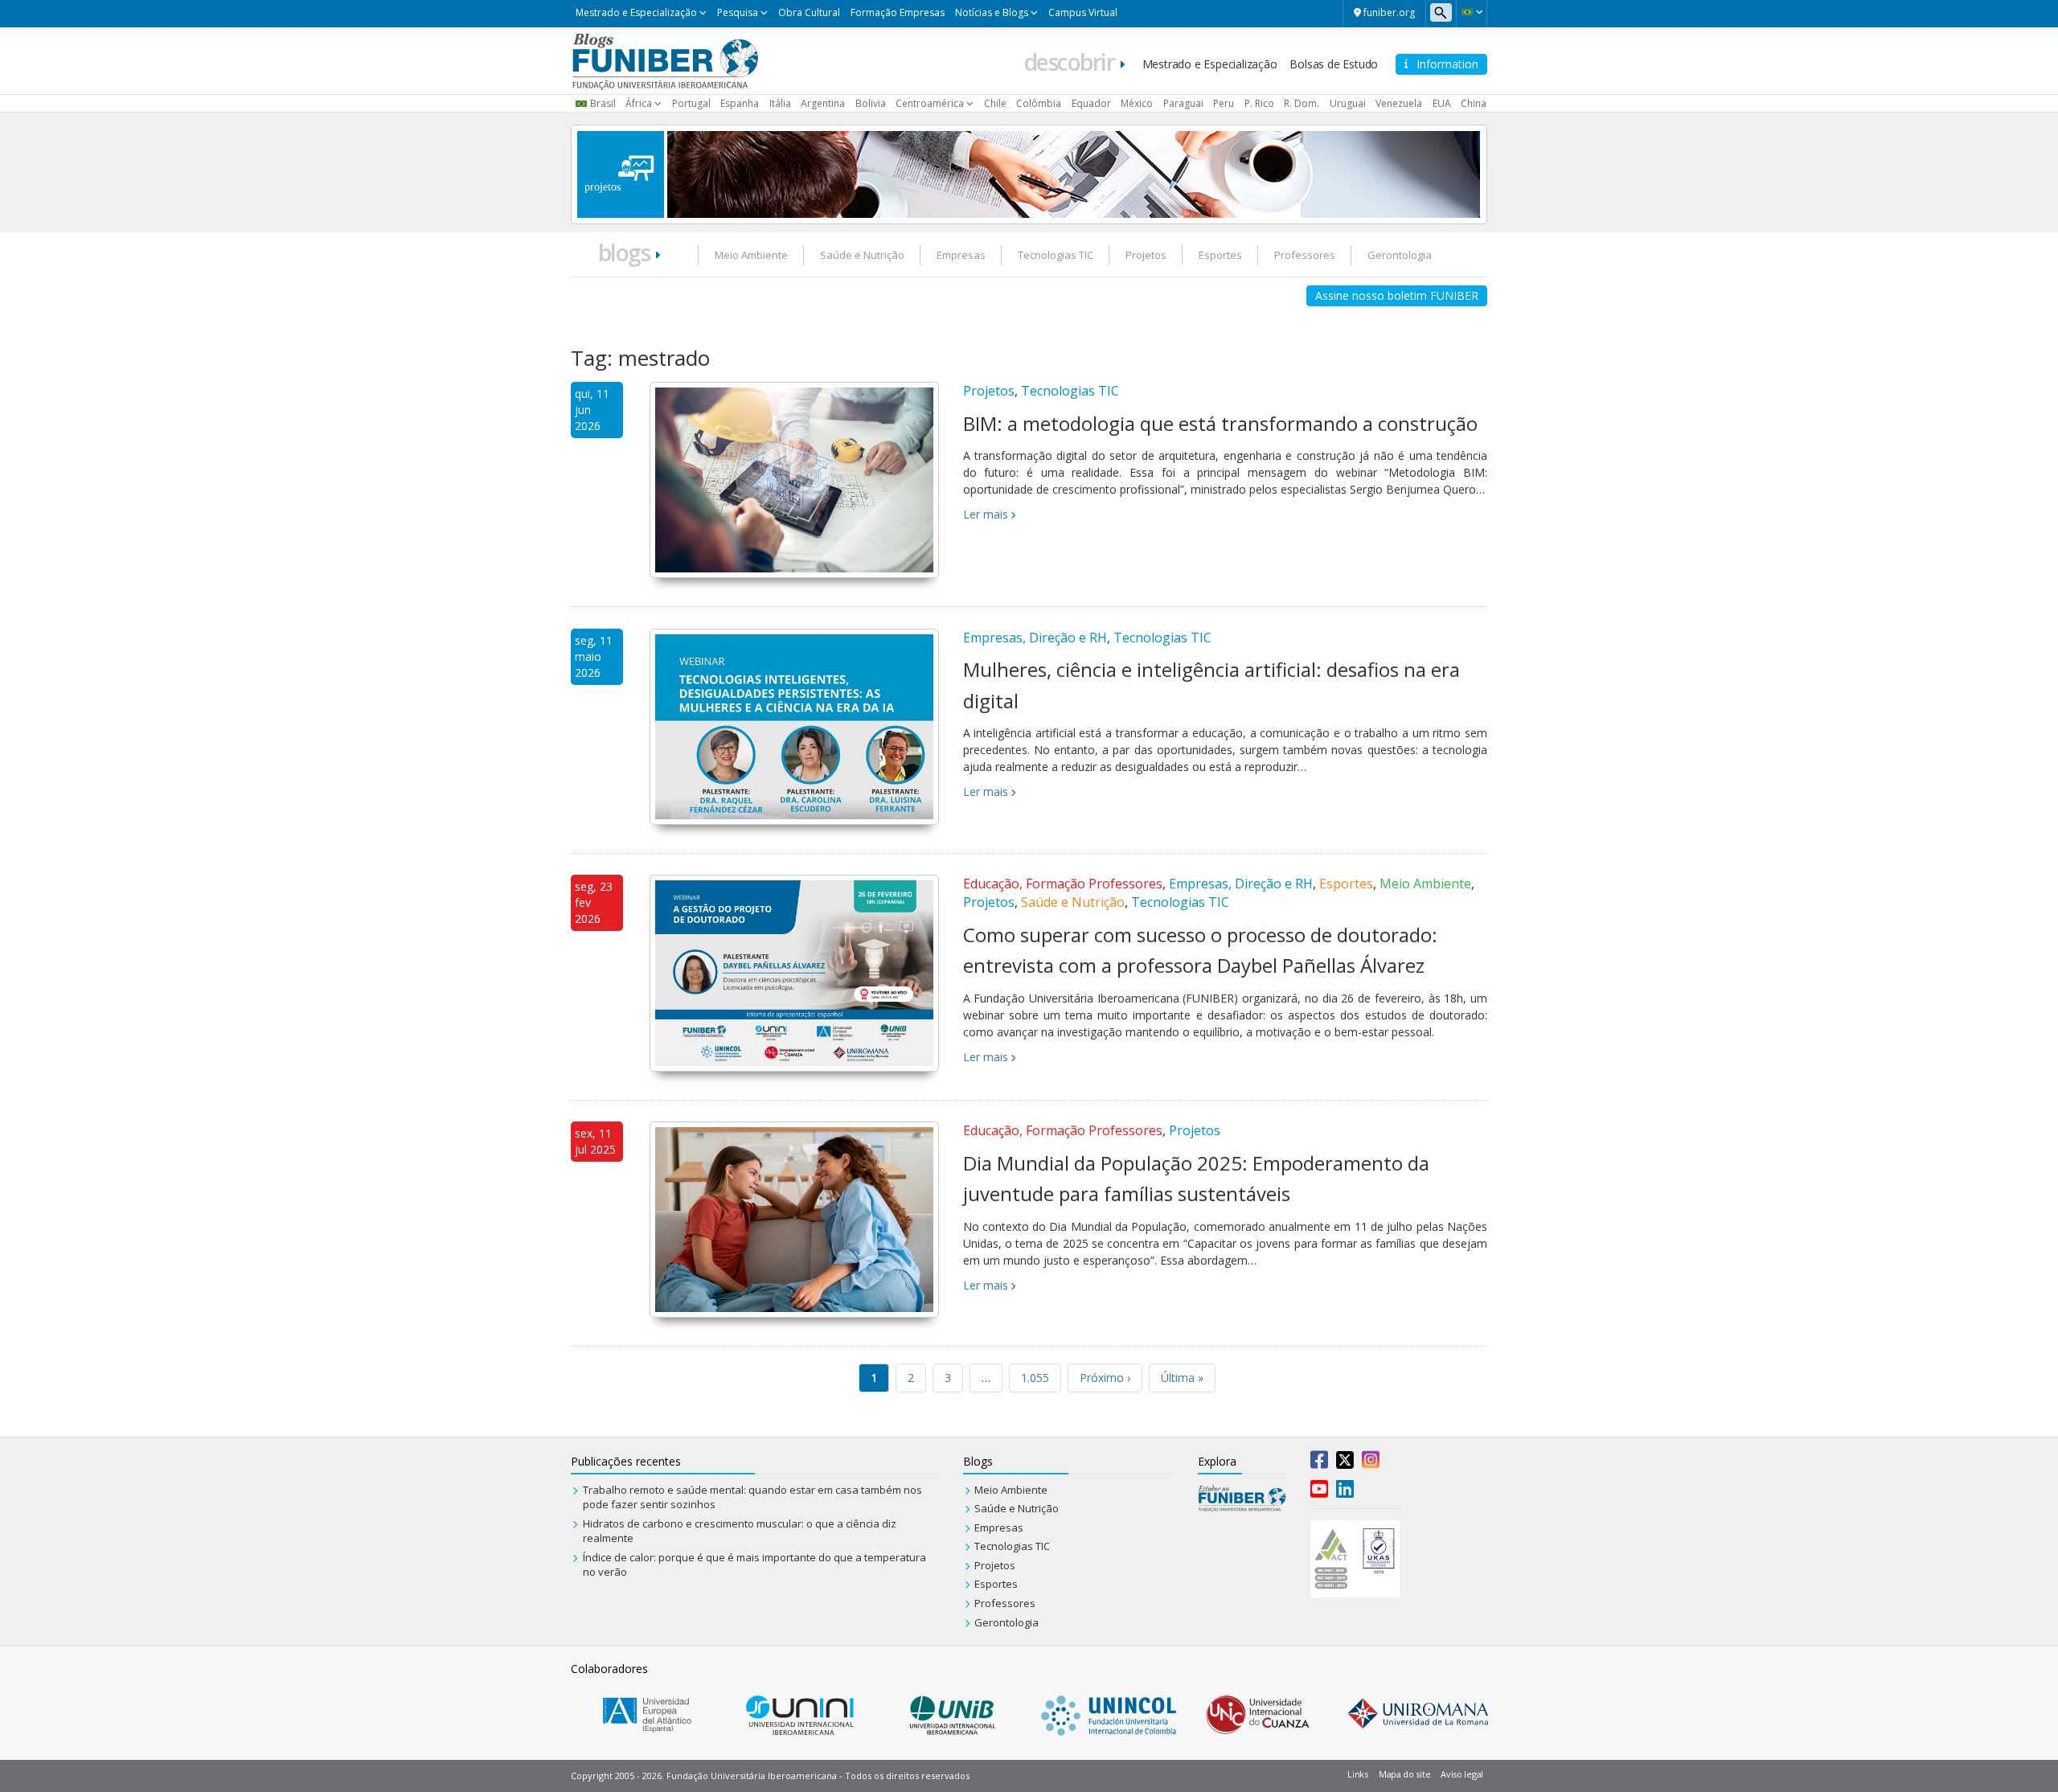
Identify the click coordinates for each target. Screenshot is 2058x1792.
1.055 (1035, 1378)
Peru (1224, 103)
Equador (1091, 103)
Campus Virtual (1083, 12)
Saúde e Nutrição (862, 255)
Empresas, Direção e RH (1035, 638)
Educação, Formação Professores (1063, 884)
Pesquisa (738, 12)
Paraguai (1183, 103)
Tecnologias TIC (1056, 255)
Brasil (603, 103)
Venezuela (1399, 103)
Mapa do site (1404, 1774)
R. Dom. (1302, 103)
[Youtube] (1319, 1492)
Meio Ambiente (751, 255)
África (639, 103)
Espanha (740, 103)
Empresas (961, 255)
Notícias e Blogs (992, 12)
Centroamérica (930, 103)
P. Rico (1259, 103)
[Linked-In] (1345, 1492)
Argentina (823, 103)
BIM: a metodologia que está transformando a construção (1220, 423)
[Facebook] (1319, 1463)
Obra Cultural (809, 12)
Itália (780, 103)
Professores (1305, 255)
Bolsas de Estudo (1334, 64)
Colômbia (1039, 103)
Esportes (1220, 255)
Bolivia (871, 103)
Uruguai (1348, 103)
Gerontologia (1400, 255)
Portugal (691, 103)
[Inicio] (665, 59)
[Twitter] (1345, 1463)
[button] (1472, 12)
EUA (1442, 103)
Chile (995, 103)
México (1137, 103)
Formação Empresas (898, 12)
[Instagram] (1371, 1463)
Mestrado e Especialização (636, 12)
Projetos (1146, 255)
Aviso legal (1462, 1774)
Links (1358, 1774)
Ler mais (986, 514)
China (1474, 103)
